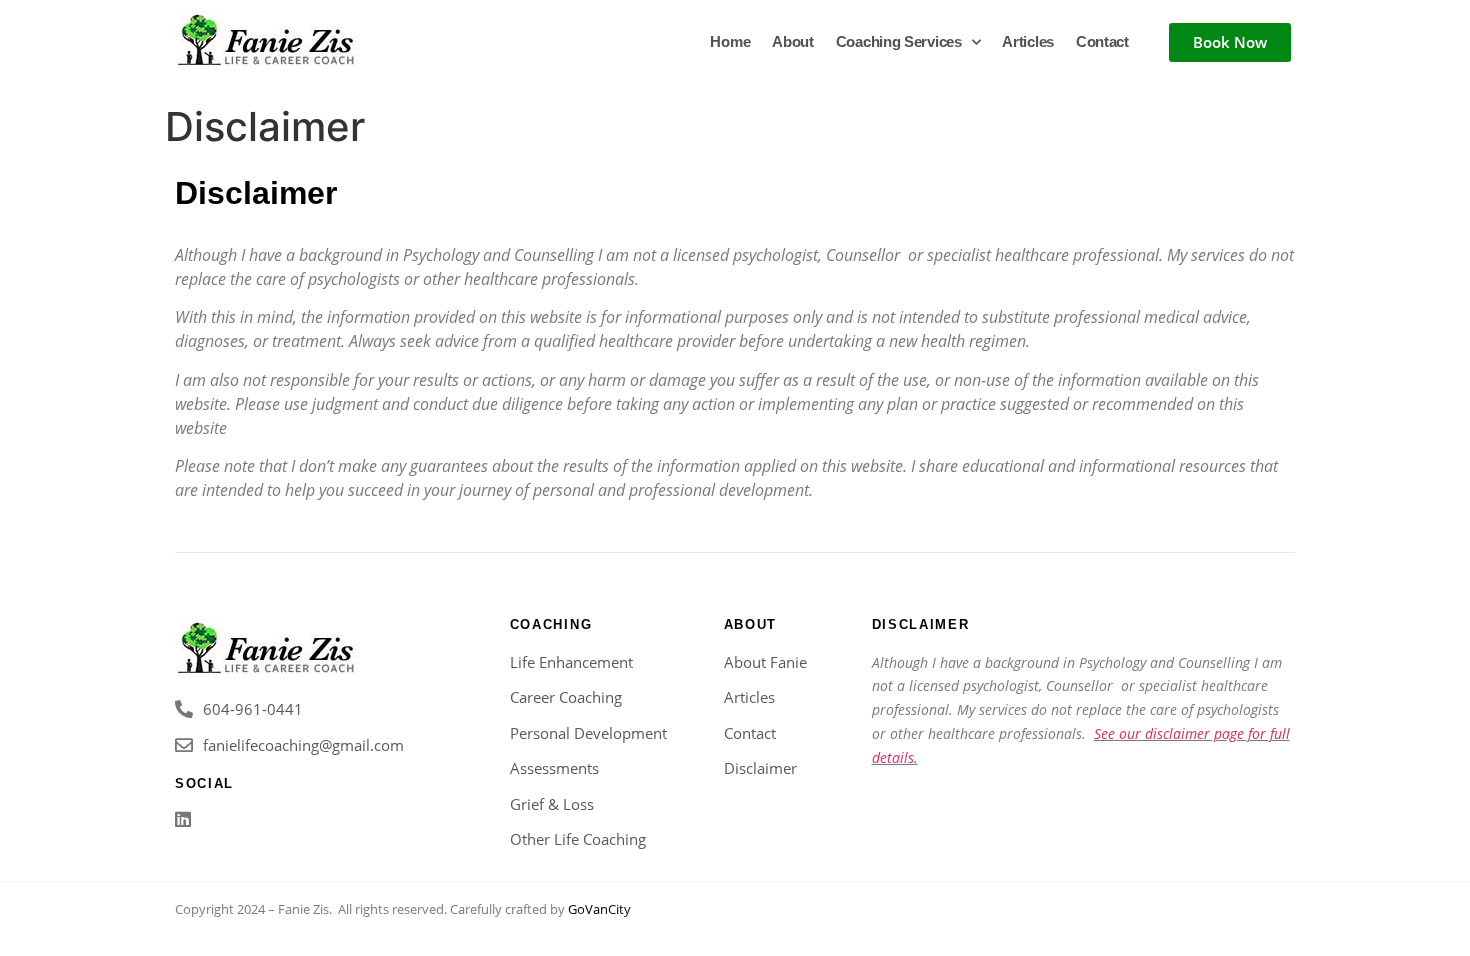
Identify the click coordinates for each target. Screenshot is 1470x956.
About (793, 41)
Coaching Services (899, 41)
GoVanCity (599, 909)
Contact (1102, 41)
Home (730, 41)
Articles (1028, 41)
